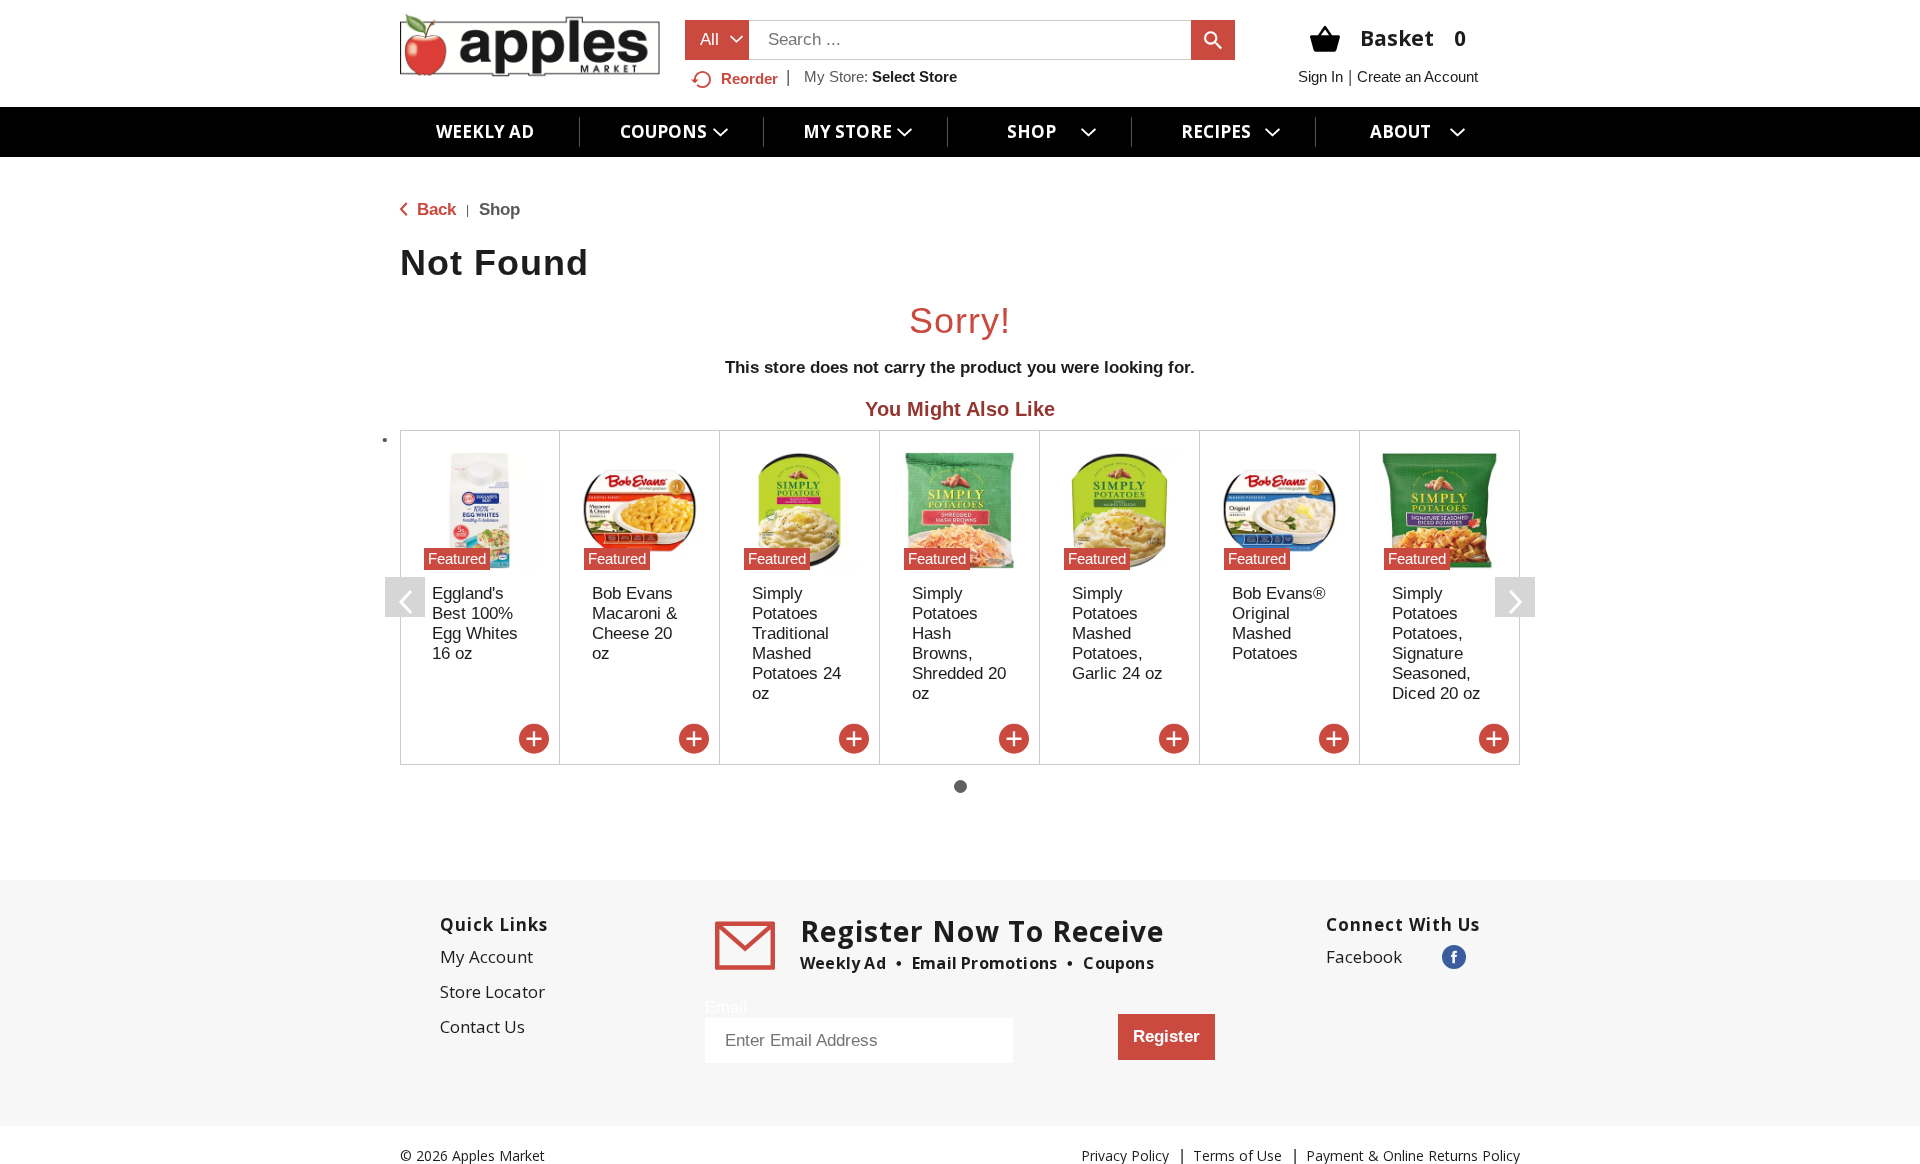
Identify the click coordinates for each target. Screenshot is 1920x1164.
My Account (486, 956)
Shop (499, 209)
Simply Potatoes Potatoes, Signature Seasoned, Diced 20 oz (1436, 643)
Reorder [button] (749, 78)
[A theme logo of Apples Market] (530, 44)
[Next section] (1515, 597)
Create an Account (1417, 76)
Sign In (1320, 76)
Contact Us (482, 1026)
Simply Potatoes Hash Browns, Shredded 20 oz (959, 643)
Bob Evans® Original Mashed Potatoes (1279, 623)
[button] (534, 739)
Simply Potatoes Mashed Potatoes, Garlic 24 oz (1117, 633)
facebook (1364, 956)
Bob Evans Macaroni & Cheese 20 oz (634, 623)
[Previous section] (405, 597)
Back (434, 209)
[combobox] (717, 40)
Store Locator (492, 991)
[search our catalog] (1213, 40)
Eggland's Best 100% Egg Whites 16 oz (475, 623)
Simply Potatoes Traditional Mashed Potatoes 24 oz (796, 643)
